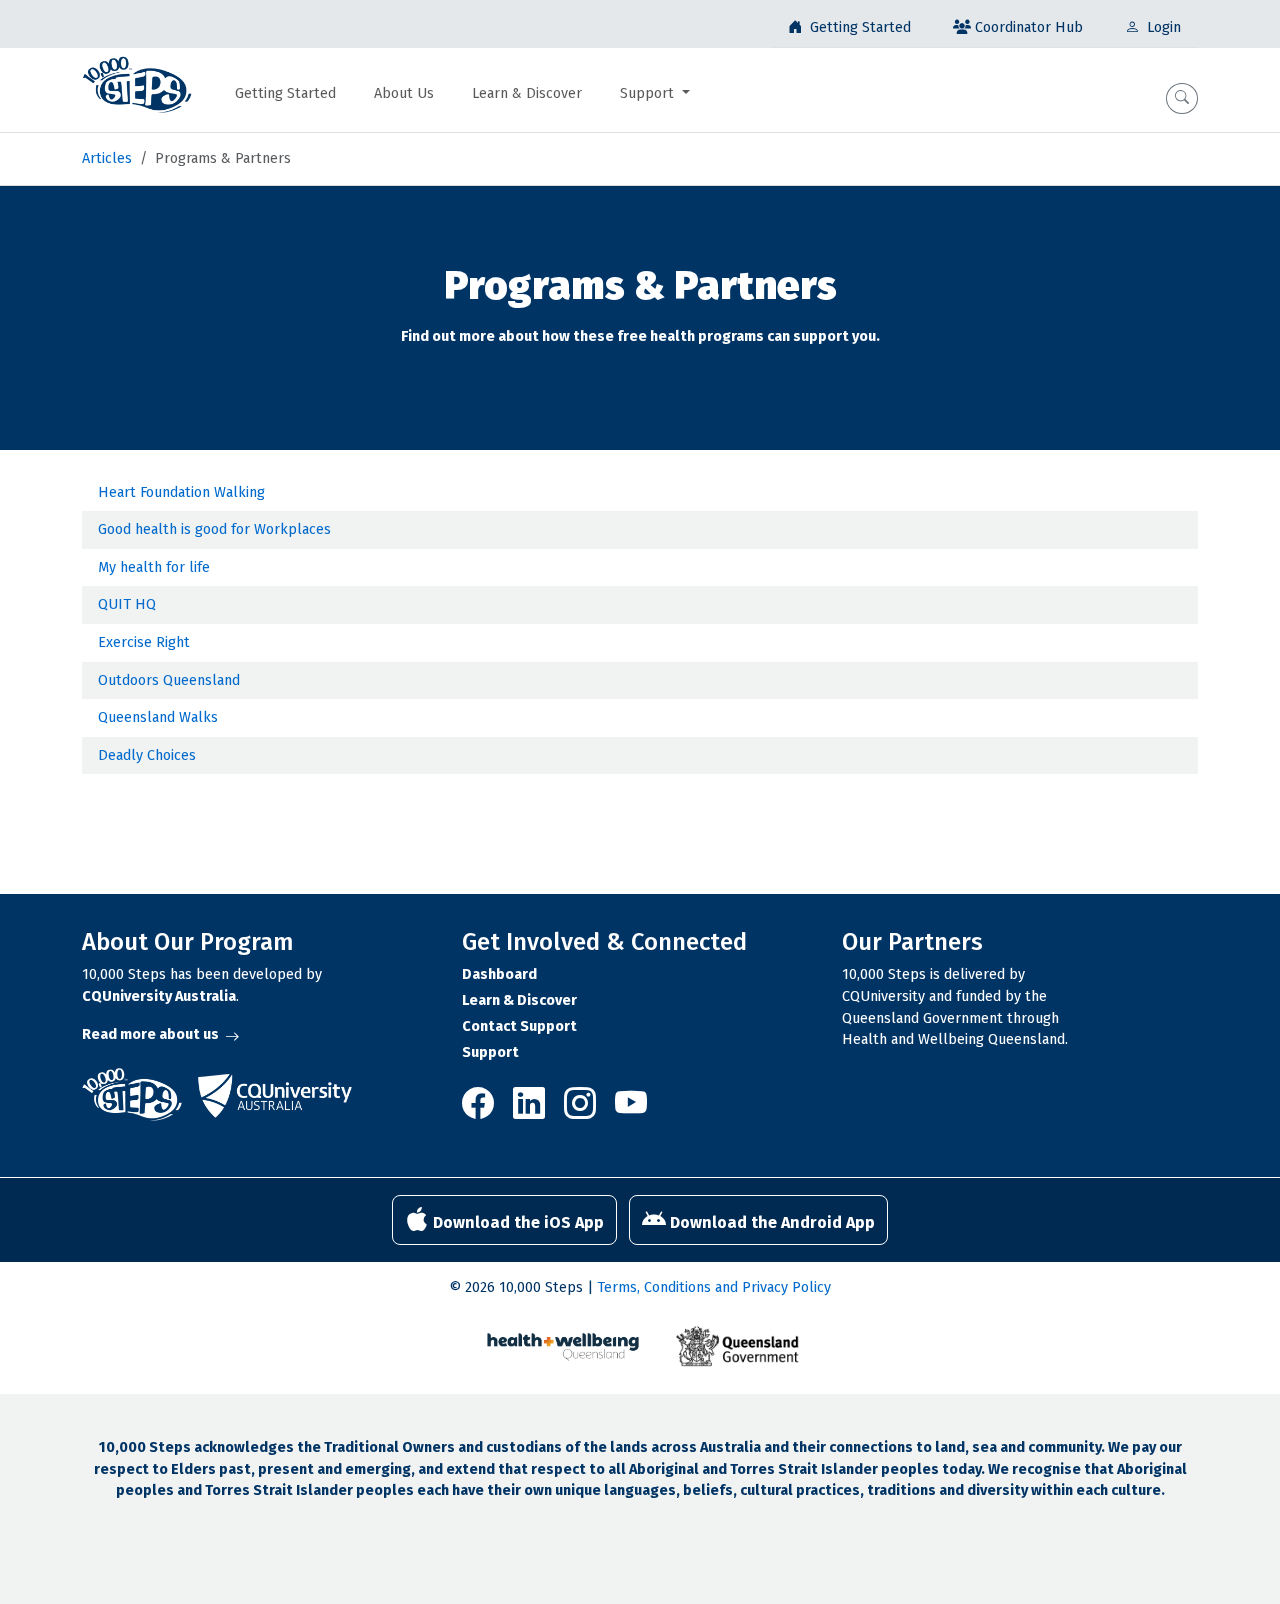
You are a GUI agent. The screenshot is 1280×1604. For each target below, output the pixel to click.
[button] (1182, 98)
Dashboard (499, 974)
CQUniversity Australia (159, 996)
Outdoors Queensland (169, 680)
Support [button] (649, 93)
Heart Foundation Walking (181, 492)
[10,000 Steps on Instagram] (581, 1110)
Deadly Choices (147, 755)
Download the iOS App (516, 1222)
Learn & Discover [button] (527, 93)
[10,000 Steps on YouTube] (631, 1110)
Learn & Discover (519, 1000)
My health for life (154, 567)
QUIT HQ (127, 604)
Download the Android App (770, 1222)
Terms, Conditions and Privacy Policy (714, 1287)
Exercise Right (144, 642)
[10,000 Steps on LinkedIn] (530, 1110)
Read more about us (150, 1034)
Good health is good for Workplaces (214, 529)
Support (490, 1052)
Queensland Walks (158, 717)
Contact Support (519, 1026)
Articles (107, 158)
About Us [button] (404, 93)
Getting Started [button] (285, 93)
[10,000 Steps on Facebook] (483, 1110)
